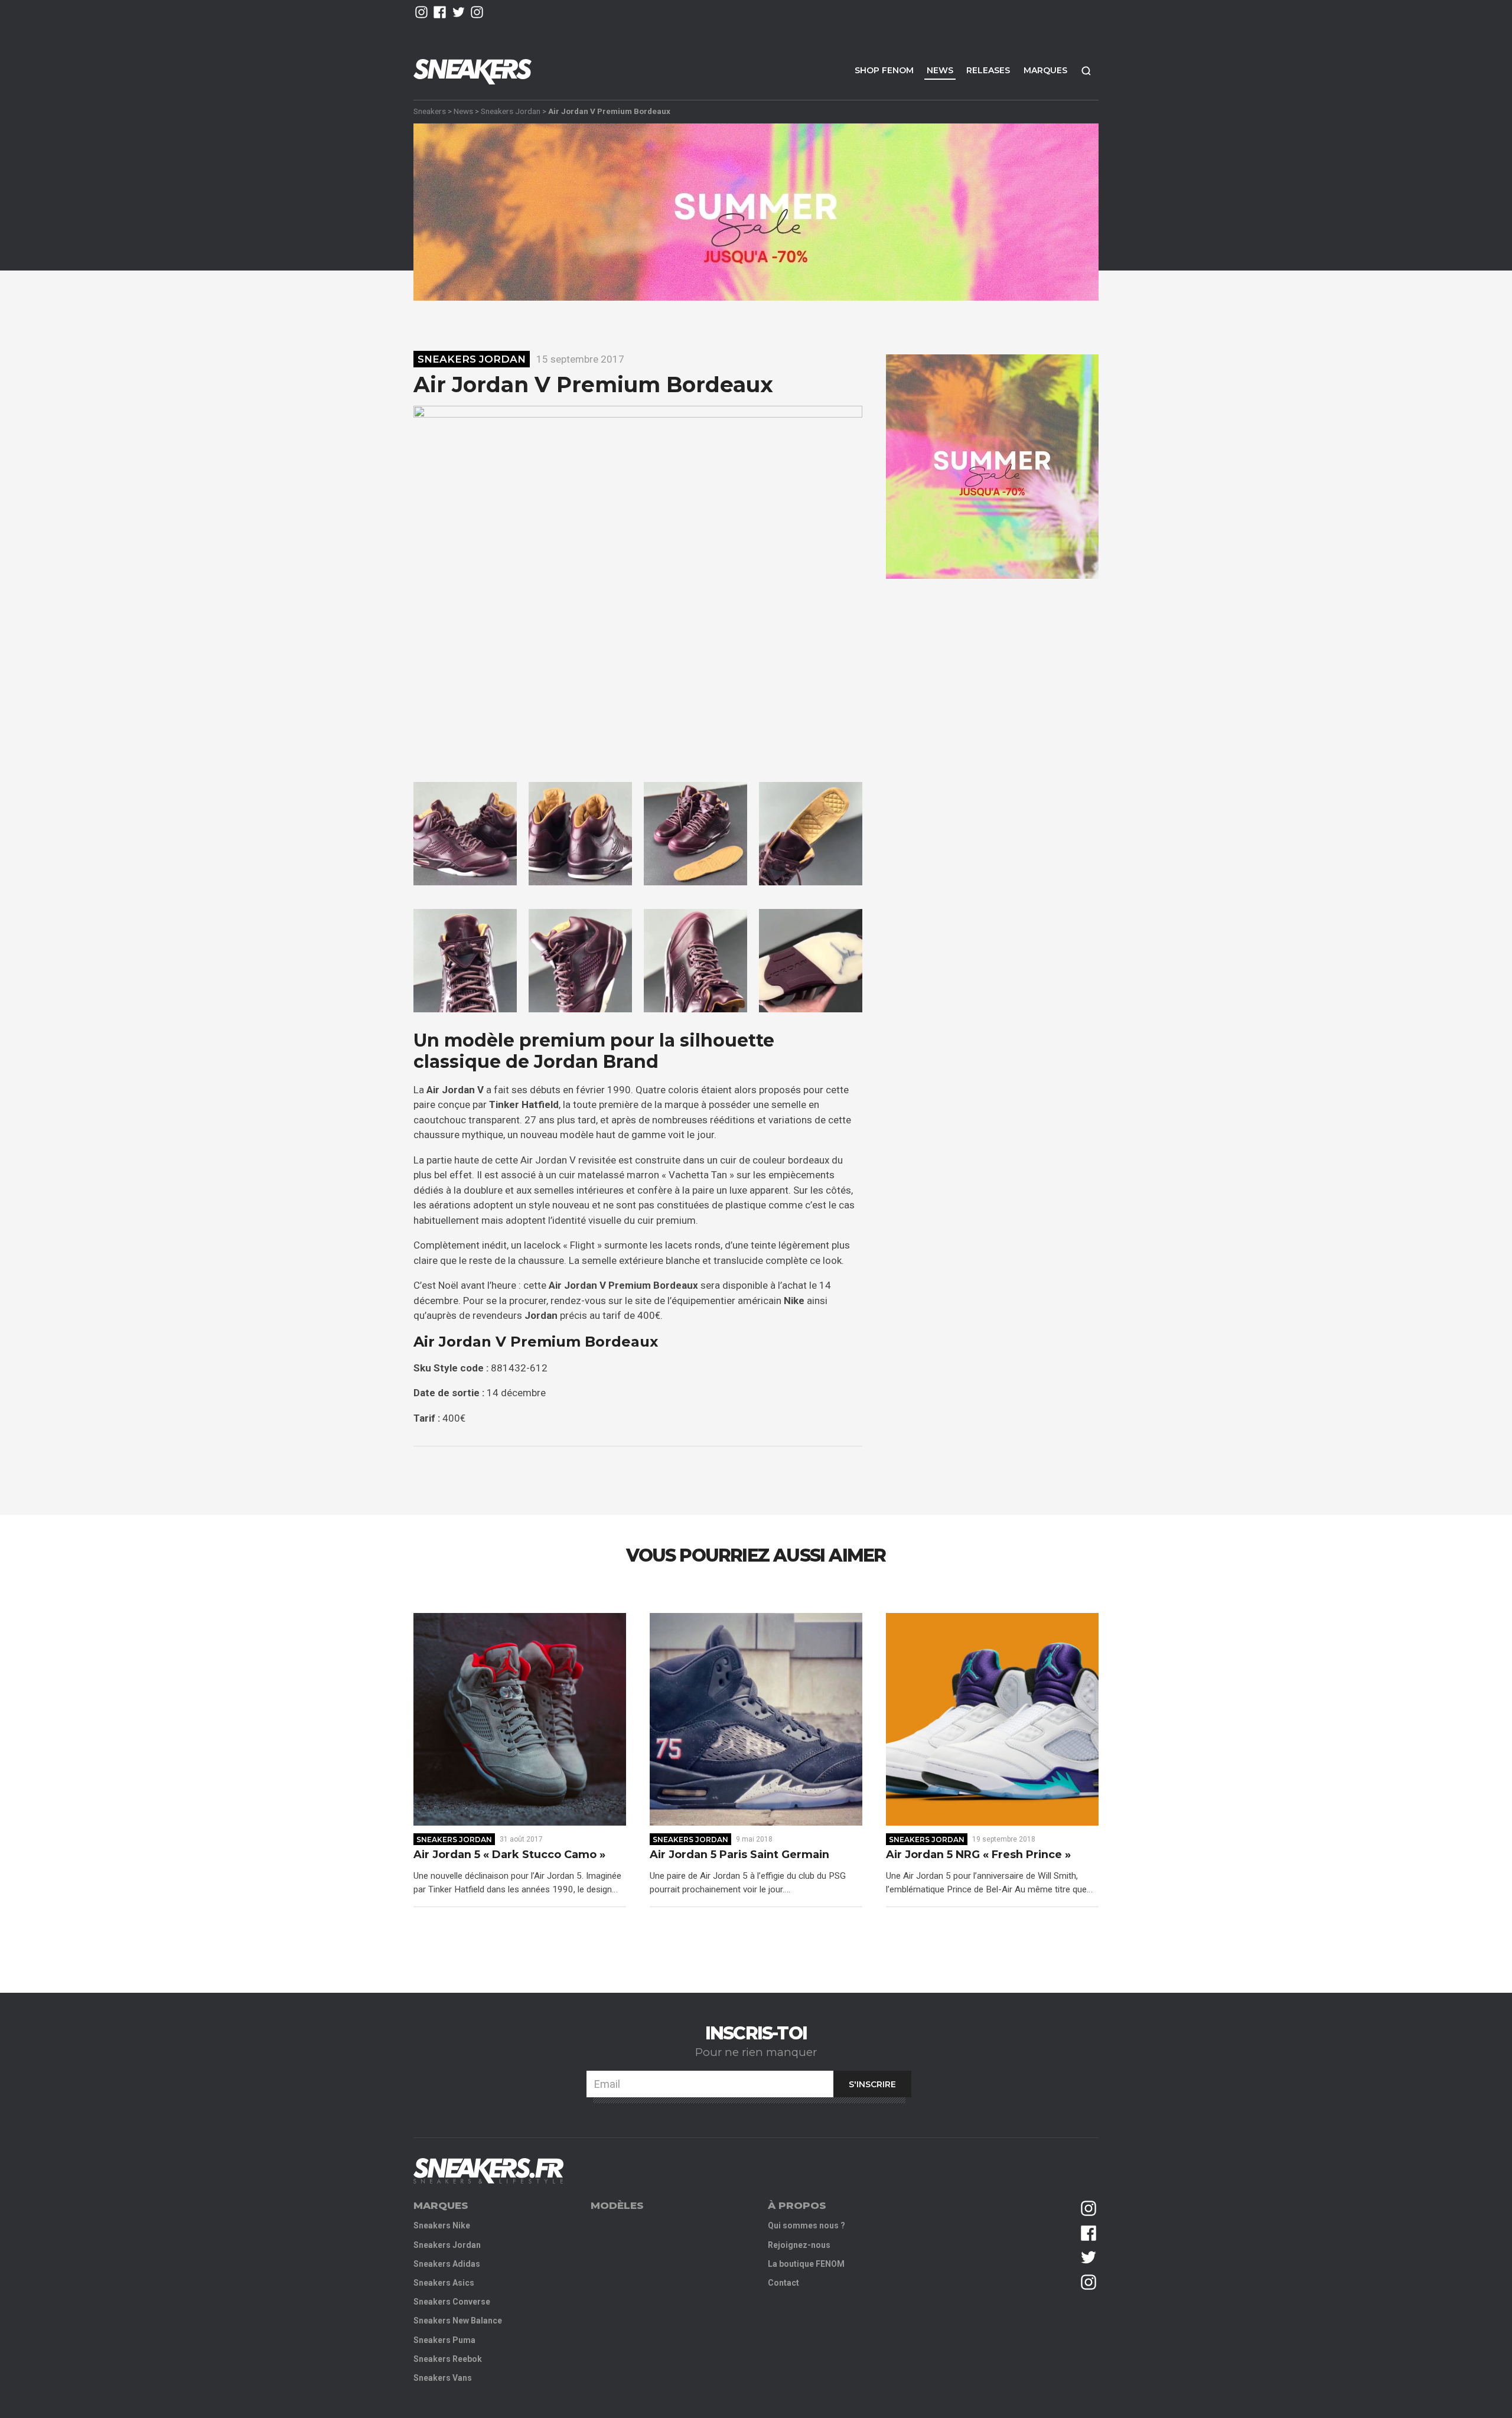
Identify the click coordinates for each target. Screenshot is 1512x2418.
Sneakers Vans (443, 2378)
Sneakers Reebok (448, 2359)
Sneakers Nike (442, 2225)
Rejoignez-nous (799, 2245)
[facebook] (440, 12)
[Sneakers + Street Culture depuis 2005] (488, 2171)
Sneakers (430, 111)
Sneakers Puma (444, 2340)
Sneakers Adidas (447, 2264)
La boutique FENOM (806, 2264)
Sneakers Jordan (511, 111)
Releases (988, 70)
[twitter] (459, 12)
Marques (1045, 70)
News (940, 70)
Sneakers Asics (444, 2283)
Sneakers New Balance (458, 2321)
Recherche (1086, 71)
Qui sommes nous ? (806, 2225)
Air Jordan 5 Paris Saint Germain (739, 1855)
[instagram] (421, 12)
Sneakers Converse (452, 2302)
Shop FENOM (884, 70)
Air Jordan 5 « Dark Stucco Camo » (509, 1855)
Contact (783, 2283)
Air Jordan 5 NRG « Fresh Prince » (978, 1855)
